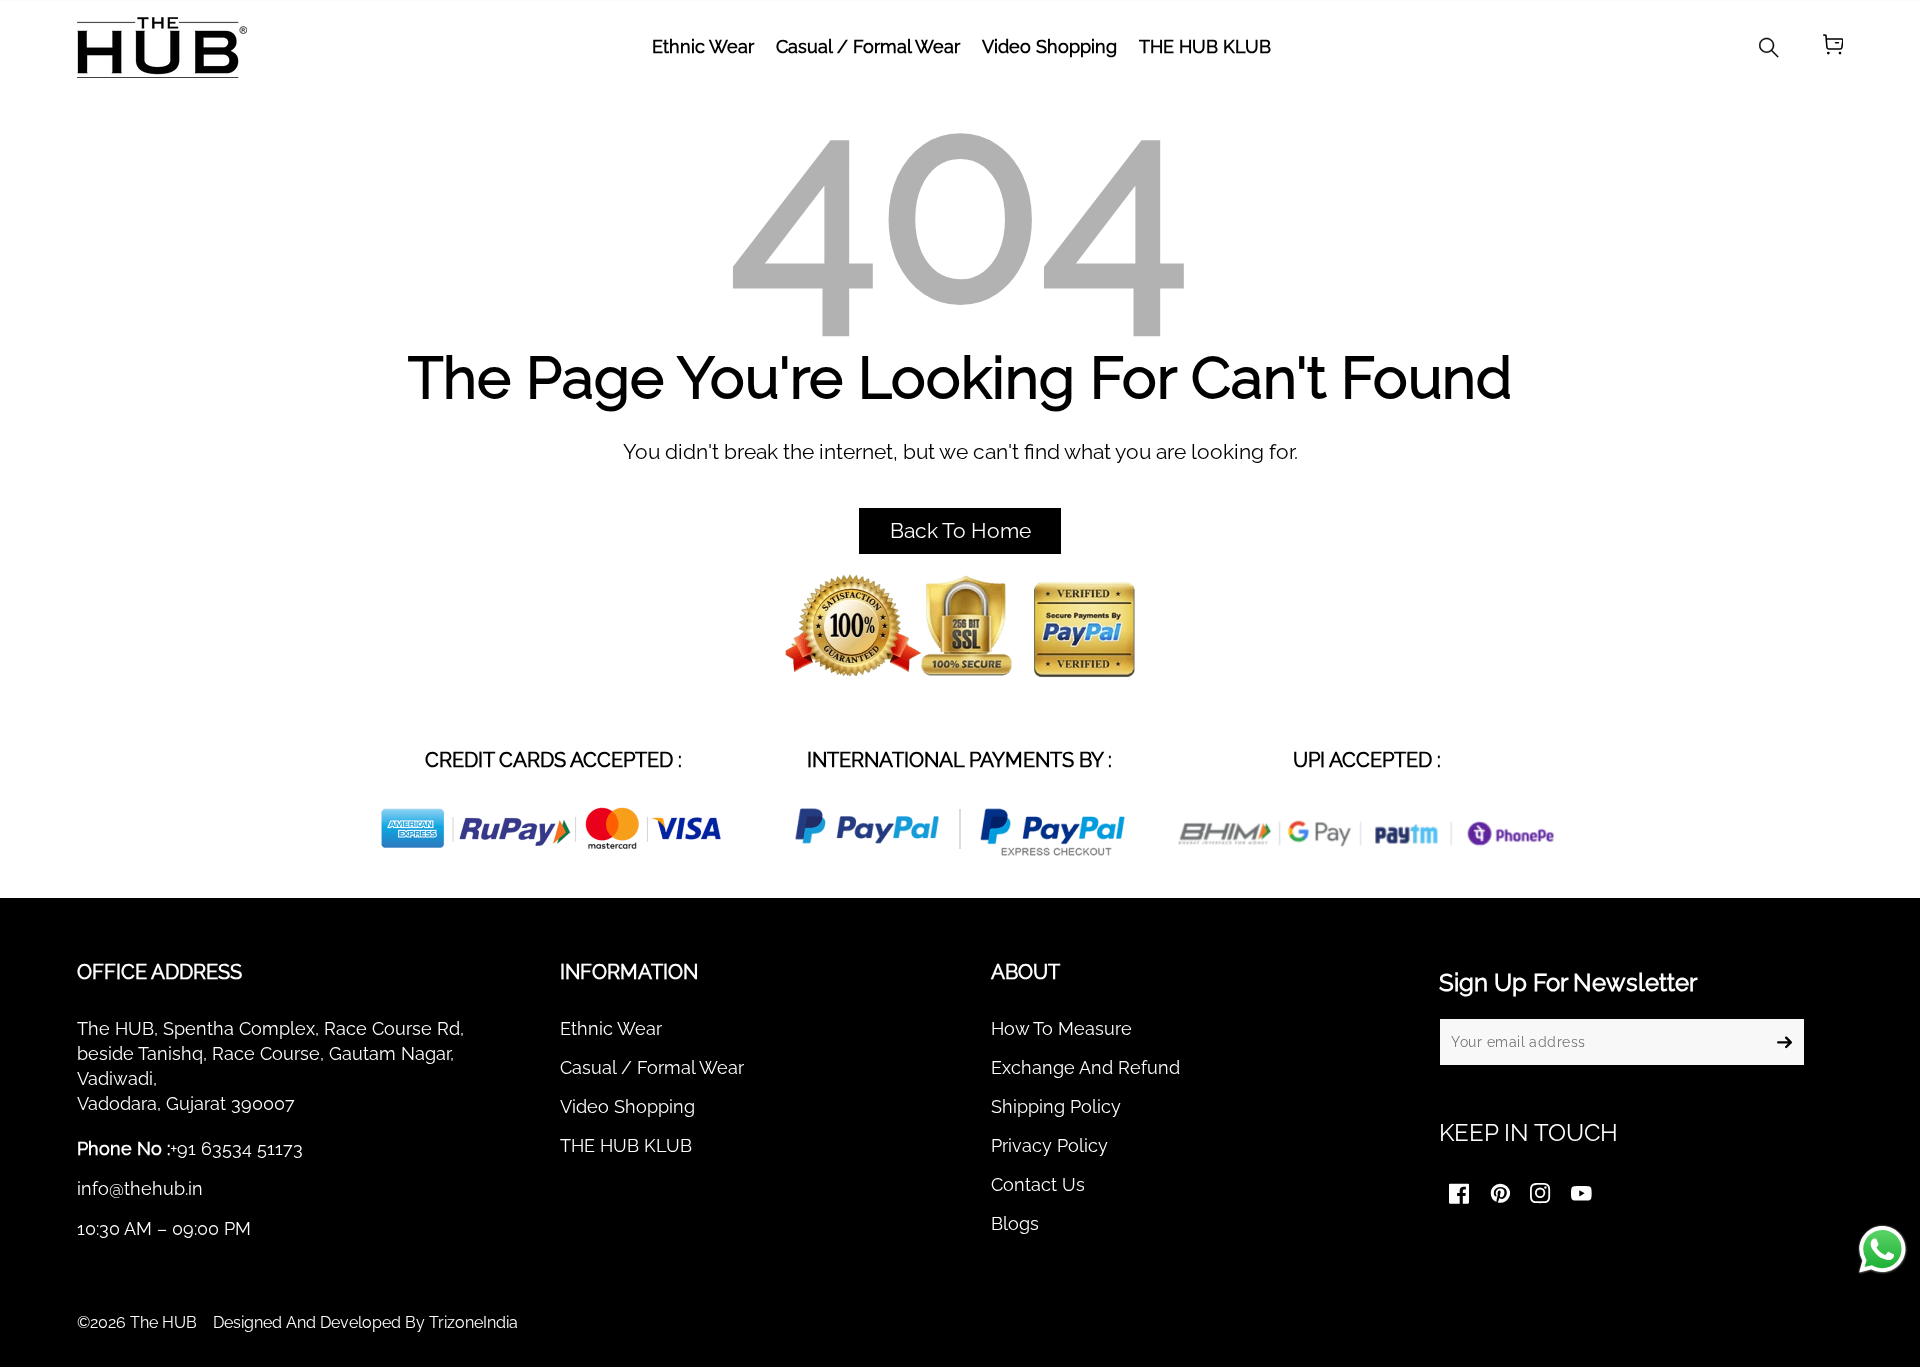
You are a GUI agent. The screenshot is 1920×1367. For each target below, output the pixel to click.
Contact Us (1038, 1184)
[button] (1833, 47)
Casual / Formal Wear (652, 1067)
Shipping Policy (1056, 1106)
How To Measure (1061, 1028)
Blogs (1015, 1223)
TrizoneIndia (473, 1322)
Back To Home (960, 531)
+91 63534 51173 (236, 1148)
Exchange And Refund (1085, 1067)
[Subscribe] (1785, 1042)
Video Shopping (627, 1106)
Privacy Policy (1049, 1145)
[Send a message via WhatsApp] (1882, 1249)
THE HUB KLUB (626, 1145)
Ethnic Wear (611, 1028)
